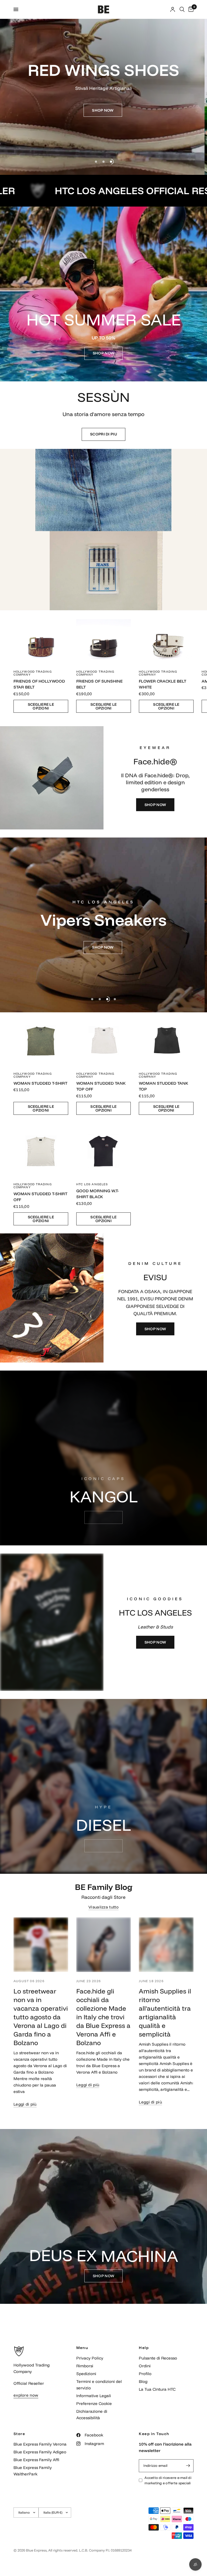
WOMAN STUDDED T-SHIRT (40, 1083)
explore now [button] (26, 2395)
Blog (143, 2381)
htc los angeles (92, 1184)
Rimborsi (85, 2366)
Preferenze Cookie (94, 2403)
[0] (190, 9)
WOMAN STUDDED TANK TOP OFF (101, 1086)
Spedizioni (86, 2374)
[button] (103, 110)
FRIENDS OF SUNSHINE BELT (99, 684)
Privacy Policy (90, 2358)
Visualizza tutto (103, 1907)
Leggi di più (25, 2104)
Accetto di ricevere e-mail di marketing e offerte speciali (168, 2480)
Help (144, 2348)
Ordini (145, 2366)
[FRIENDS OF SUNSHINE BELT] (104, 638)
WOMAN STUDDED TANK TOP (163, 1086)
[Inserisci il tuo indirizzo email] (188, 2466)
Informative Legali (94, 2396)
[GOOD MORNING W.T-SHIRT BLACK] (104, 1150)
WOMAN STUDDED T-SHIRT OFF (40, 1197)
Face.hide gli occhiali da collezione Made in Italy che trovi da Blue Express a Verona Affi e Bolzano (103, 2017)
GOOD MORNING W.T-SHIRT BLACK (98, 1194)
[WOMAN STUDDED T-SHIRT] (41, 1040)
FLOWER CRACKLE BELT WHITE (163, 684)
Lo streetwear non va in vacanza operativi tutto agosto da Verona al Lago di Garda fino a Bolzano (41, 2017)
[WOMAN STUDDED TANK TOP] (166, 1040)
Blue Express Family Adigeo (40, 2452)
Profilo (145, 2374)
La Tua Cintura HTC (157, 2389)
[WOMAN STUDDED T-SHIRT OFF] (41, 1150)
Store (19, 2434)
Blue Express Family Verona (40, 2444)
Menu (82, 2348)
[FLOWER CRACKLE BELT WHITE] (166, 638)
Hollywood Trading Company (33, 673)
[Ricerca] (182, 9)
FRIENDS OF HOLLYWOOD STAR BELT (39, 684)
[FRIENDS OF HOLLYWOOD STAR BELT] (41, 638)
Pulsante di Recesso (158, 2358)
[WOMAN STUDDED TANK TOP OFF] (104, 1040)
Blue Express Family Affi (36, 2460)
